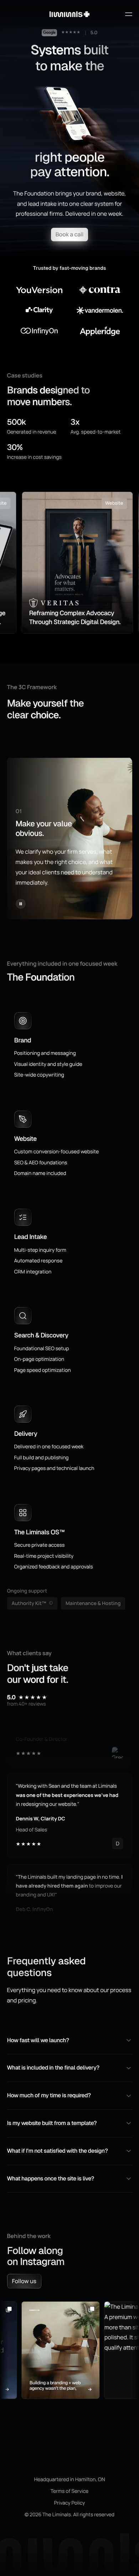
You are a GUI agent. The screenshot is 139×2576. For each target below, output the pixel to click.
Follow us (24, 2281)
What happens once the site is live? (51, 2178)
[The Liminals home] (69, 14)
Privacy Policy (70, 2503)
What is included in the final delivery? (53, 2068)
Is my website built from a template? (52, 2123)
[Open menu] (128, 14)
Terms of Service (70, 2491)
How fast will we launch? (38, 2040)
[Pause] (21, 904)
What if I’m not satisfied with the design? (58, 2151)
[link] (73, 563)
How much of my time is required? (49, 2095)
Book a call (70, 234)
